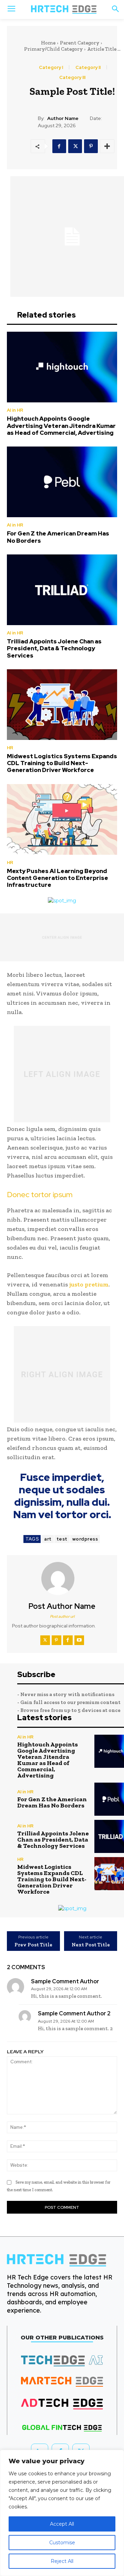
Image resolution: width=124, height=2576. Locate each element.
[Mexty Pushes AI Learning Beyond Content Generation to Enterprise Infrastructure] (62, 819)
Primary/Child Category (53, 49)
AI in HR (15, 410)
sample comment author (65, 1981)
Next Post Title (91, 1945)
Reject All (62, 2561)
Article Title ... (104, 49)
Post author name (62, 1606)
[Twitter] (45, 1640)
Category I (51, 67)
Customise (62, 2543)
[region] (62, 2513)
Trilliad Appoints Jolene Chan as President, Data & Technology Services (54, 648)
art (48, 1539)
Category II (88, 67)
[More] (107, 146)
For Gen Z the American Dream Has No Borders (58, 537)
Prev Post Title (33, 1945)
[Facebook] (59, 146)
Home (48, 43)
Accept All (62, 2524)
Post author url (62, 1616)
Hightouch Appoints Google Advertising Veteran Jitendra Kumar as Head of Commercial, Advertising (61, 426)
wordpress (85, 1539)
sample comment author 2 (74, 2013)
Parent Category (80, 43)
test (62, 1539)
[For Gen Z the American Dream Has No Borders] (62, 482)
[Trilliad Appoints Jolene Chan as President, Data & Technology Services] (62, 590)
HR (10, 748)
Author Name (63, 118)
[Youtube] (79, 1640)
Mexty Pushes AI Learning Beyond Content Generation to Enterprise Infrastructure (58, 878)
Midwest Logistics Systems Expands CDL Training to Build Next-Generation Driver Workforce (62, 763)
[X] (75, 146)
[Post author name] (62, 1578)
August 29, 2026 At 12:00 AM (59, 1989)
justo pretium (89, 1284)
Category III (72, 77)
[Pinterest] (91, 146)
